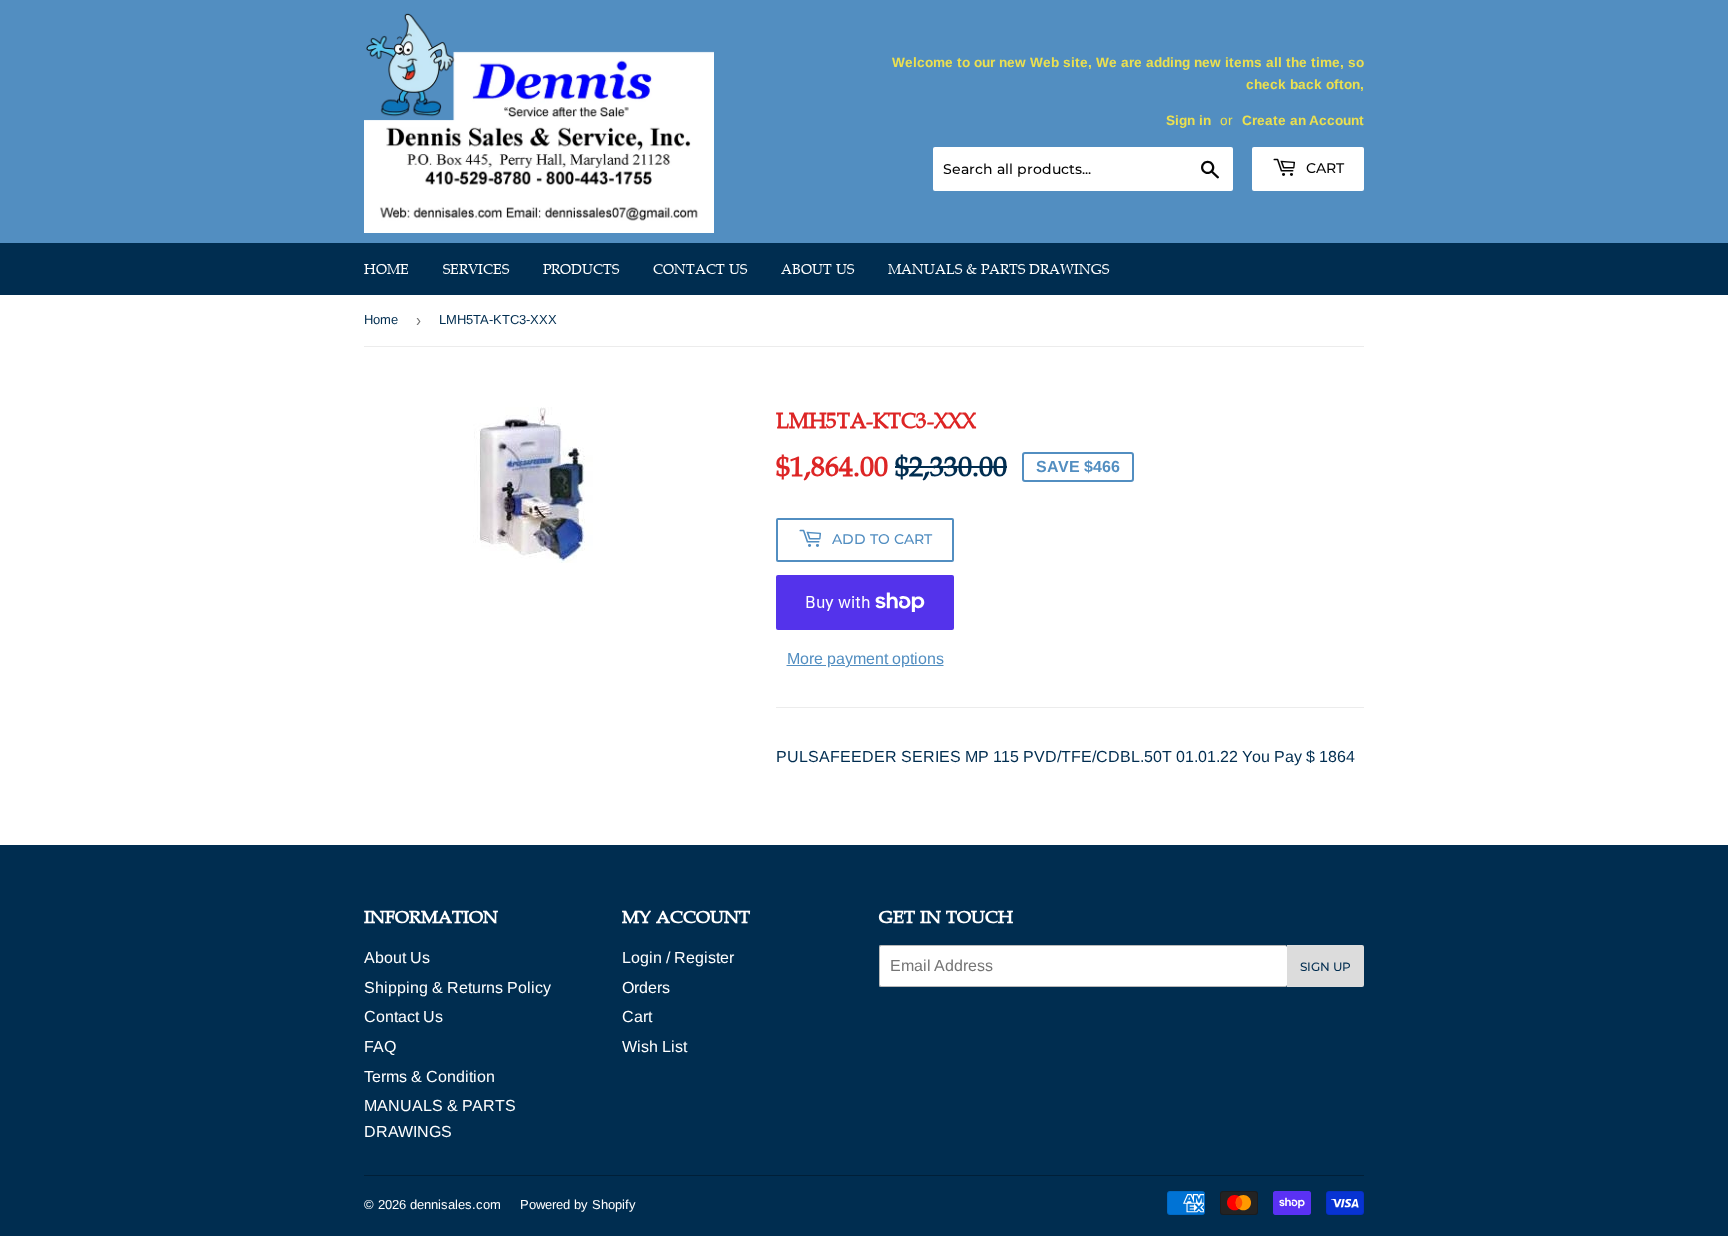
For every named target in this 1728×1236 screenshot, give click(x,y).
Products (581, 269)
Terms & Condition (429, 1076)
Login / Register (678, 957)
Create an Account (1303, 120)
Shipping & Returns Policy (457, 987)
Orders (646, 987)
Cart (1323, 168)
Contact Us (700, 269)
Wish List (654, 1046)
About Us (817, 269)
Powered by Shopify (578, 1204)
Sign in (1188, 120)
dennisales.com (455, 1204)
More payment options (865, 658)
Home (386, 269)
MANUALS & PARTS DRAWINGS (998, 269)
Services (476, 269)
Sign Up (1325, 966)
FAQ (380, 1046)
